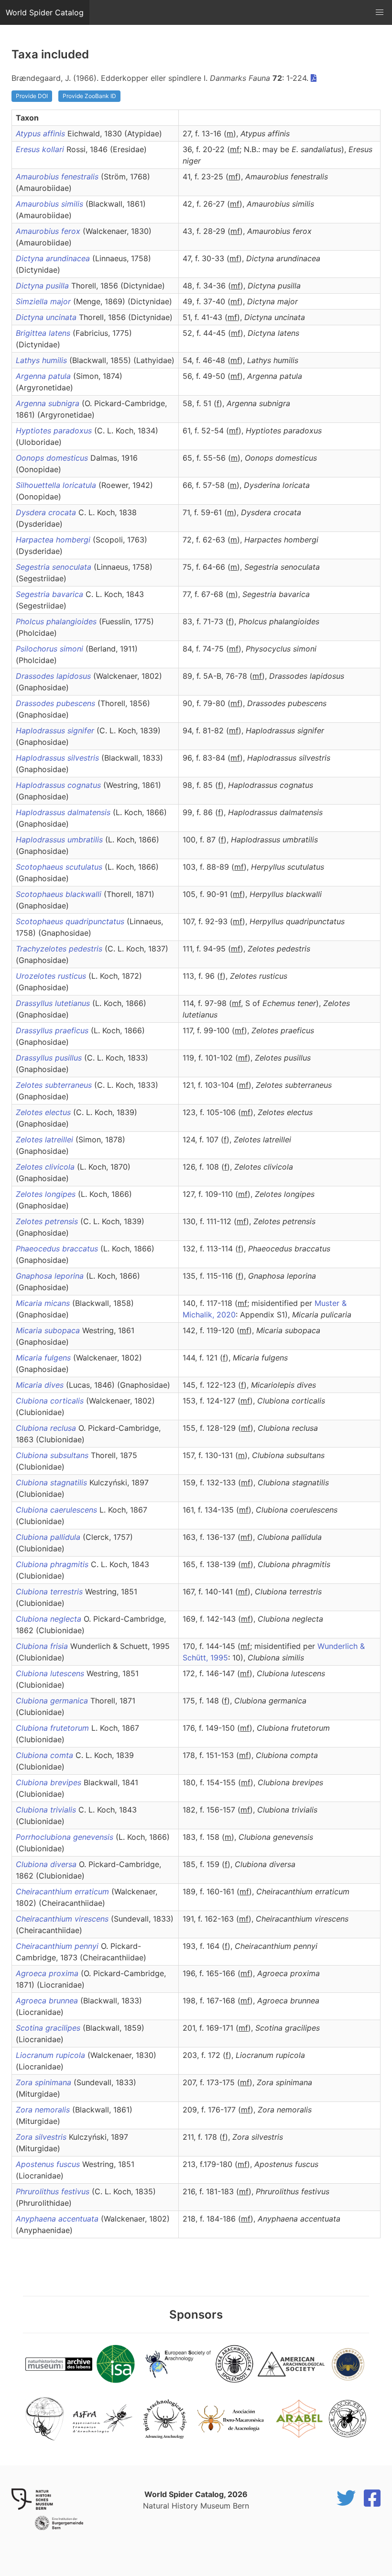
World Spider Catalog (45, 12)
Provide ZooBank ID (89, 96)
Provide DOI (32, 96)
